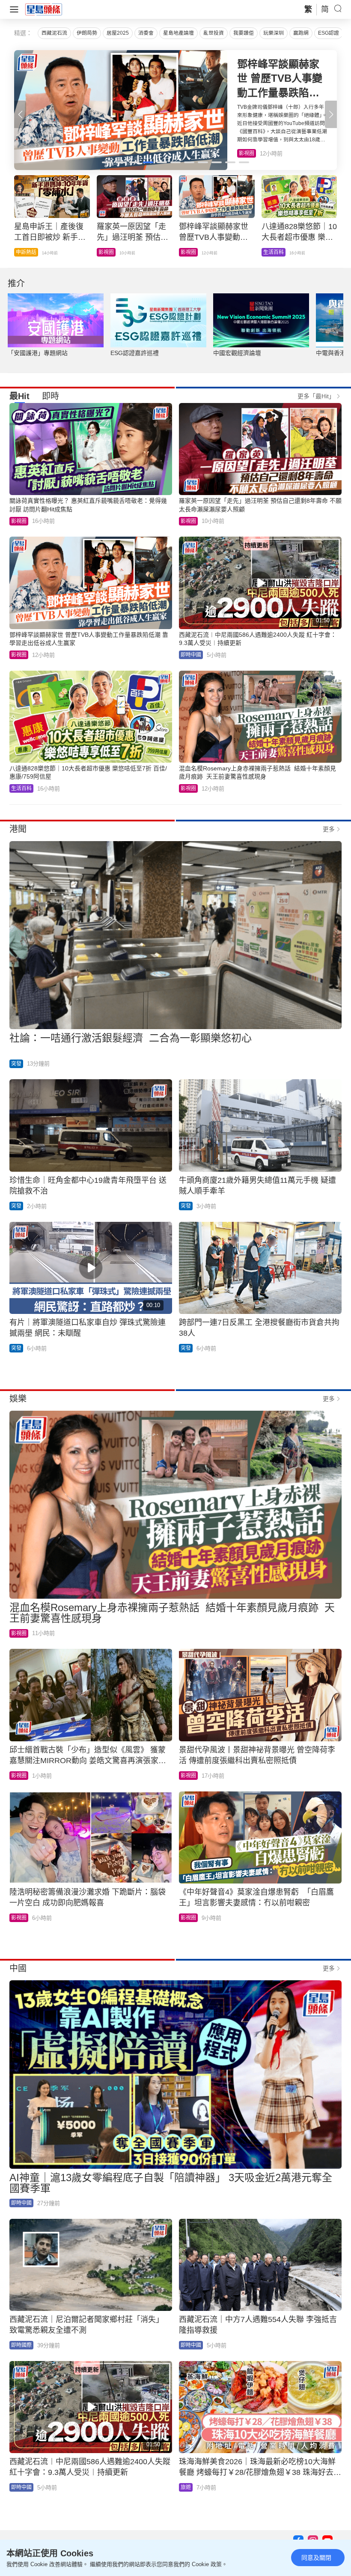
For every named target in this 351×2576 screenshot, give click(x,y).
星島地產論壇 (178, 33)
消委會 (146, 33)
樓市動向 (274, 252)
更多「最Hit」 (316, 396)
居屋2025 (118, 33)
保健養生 (191, 252)
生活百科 (249, 153)
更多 (329, 829)
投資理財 (109, 252)
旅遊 (186, 2487)
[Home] (44, 9)
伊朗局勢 (87, 33)
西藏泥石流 (54, 33)
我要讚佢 (244, 33)
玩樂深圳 (274, 33)
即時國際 (21, 2345)
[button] (331, 114)
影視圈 (19, 521)
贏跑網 (301, 33)
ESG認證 (329, 33)
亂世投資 (214, 33)
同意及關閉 (316, 2558)
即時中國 (191, 655)
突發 (21, 252)
